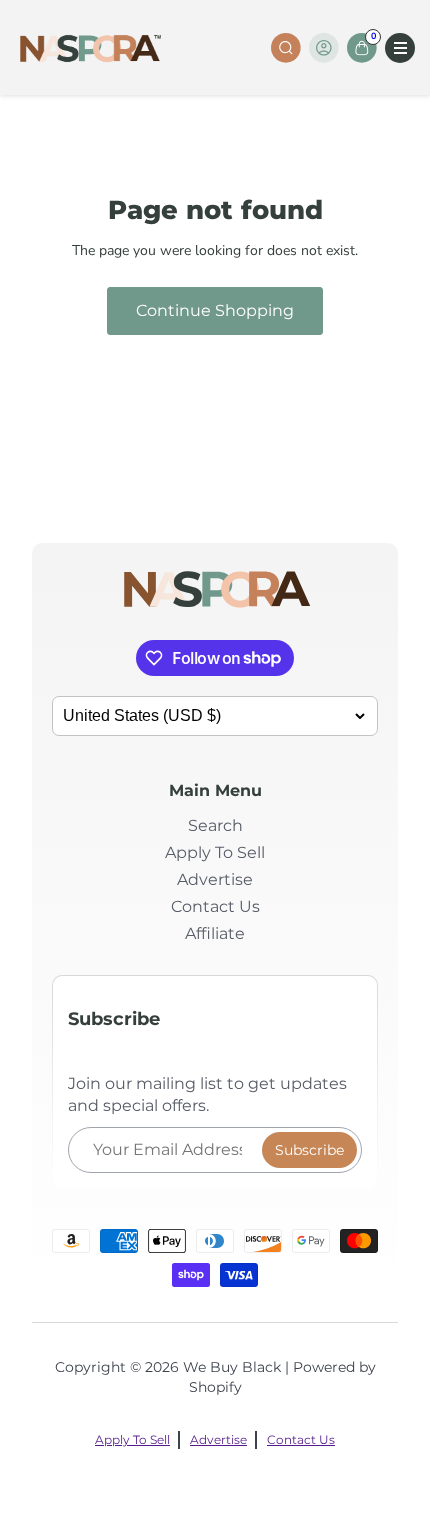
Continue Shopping (215, 310)
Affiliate (215, 933)
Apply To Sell (215, 852)
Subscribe (309, 1150)
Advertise (215, 879)
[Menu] (400, 48)
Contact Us (215, 906)
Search (215, 825)
